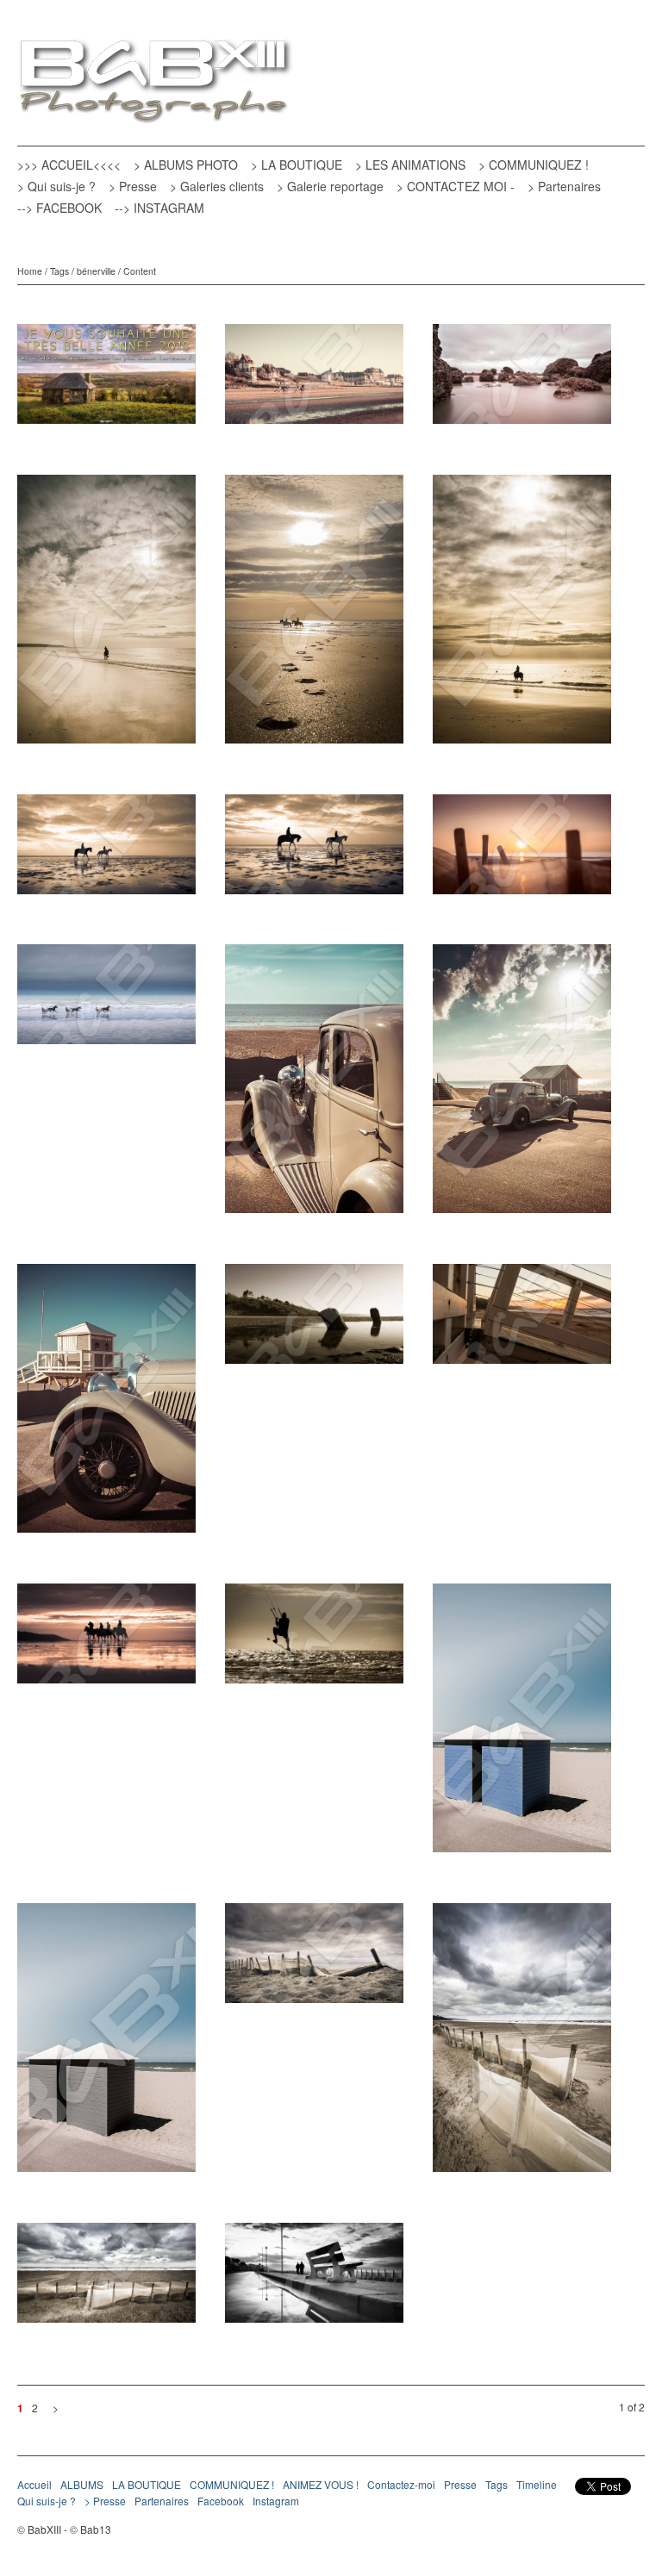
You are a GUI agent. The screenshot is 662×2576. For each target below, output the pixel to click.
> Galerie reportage (330, 186)
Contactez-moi (401, 2484)
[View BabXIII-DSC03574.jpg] (522, 2044)
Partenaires (162, 2501)
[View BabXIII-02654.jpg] (522, 1724)
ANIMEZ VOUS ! (321, 2484)
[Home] (155, 83)
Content (140, 271)
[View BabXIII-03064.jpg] (314, 1640)
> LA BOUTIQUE (297, 165)
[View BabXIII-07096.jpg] (106, 615)
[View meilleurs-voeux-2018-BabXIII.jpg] (106, 380)
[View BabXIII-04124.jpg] (314, 1320)
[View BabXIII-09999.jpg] (522, 1320)
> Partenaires (564, 186)
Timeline (537, 2484)
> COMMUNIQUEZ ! (534, 165)
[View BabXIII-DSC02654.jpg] (106, 2044)
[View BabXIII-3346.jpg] (106, 1000)
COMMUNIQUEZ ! (232, 2484)
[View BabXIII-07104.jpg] (522, 615)
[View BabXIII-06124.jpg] (314, 1085)
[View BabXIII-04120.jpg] (314, 380)
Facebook (221, 2501)
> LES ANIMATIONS (410, 165)
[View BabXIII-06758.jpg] (314, 1959)
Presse (460, 2484)
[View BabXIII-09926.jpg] (106, 1640)
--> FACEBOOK (59, 208)
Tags (59, 271)
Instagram (276, 2501)
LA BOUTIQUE (147, 2484)
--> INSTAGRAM (159, 208)
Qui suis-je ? (47, 2501)
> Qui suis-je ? (56, 186)
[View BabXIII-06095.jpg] (106, 1404)
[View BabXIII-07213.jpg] (314, 615)
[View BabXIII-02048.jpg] (314, 2279)
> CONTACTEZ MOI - (456, 186)
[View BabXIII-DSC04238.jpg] (522, 380)
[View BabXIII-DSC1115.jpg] (522, 850)
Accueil (34, 2484)
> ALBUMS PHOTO (186, 165)
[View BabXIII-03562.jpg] (106, 850)
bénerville (96, 271)
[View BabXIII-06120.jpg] (522, 1085)
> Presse (133, 186)
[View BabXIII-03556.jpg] (314, 850)
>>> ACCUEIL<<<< (69, 165)
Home (30, 271)
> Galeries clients (217, 186)
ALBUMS (82, 2484)
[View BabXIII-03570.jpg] (106, 2279)
